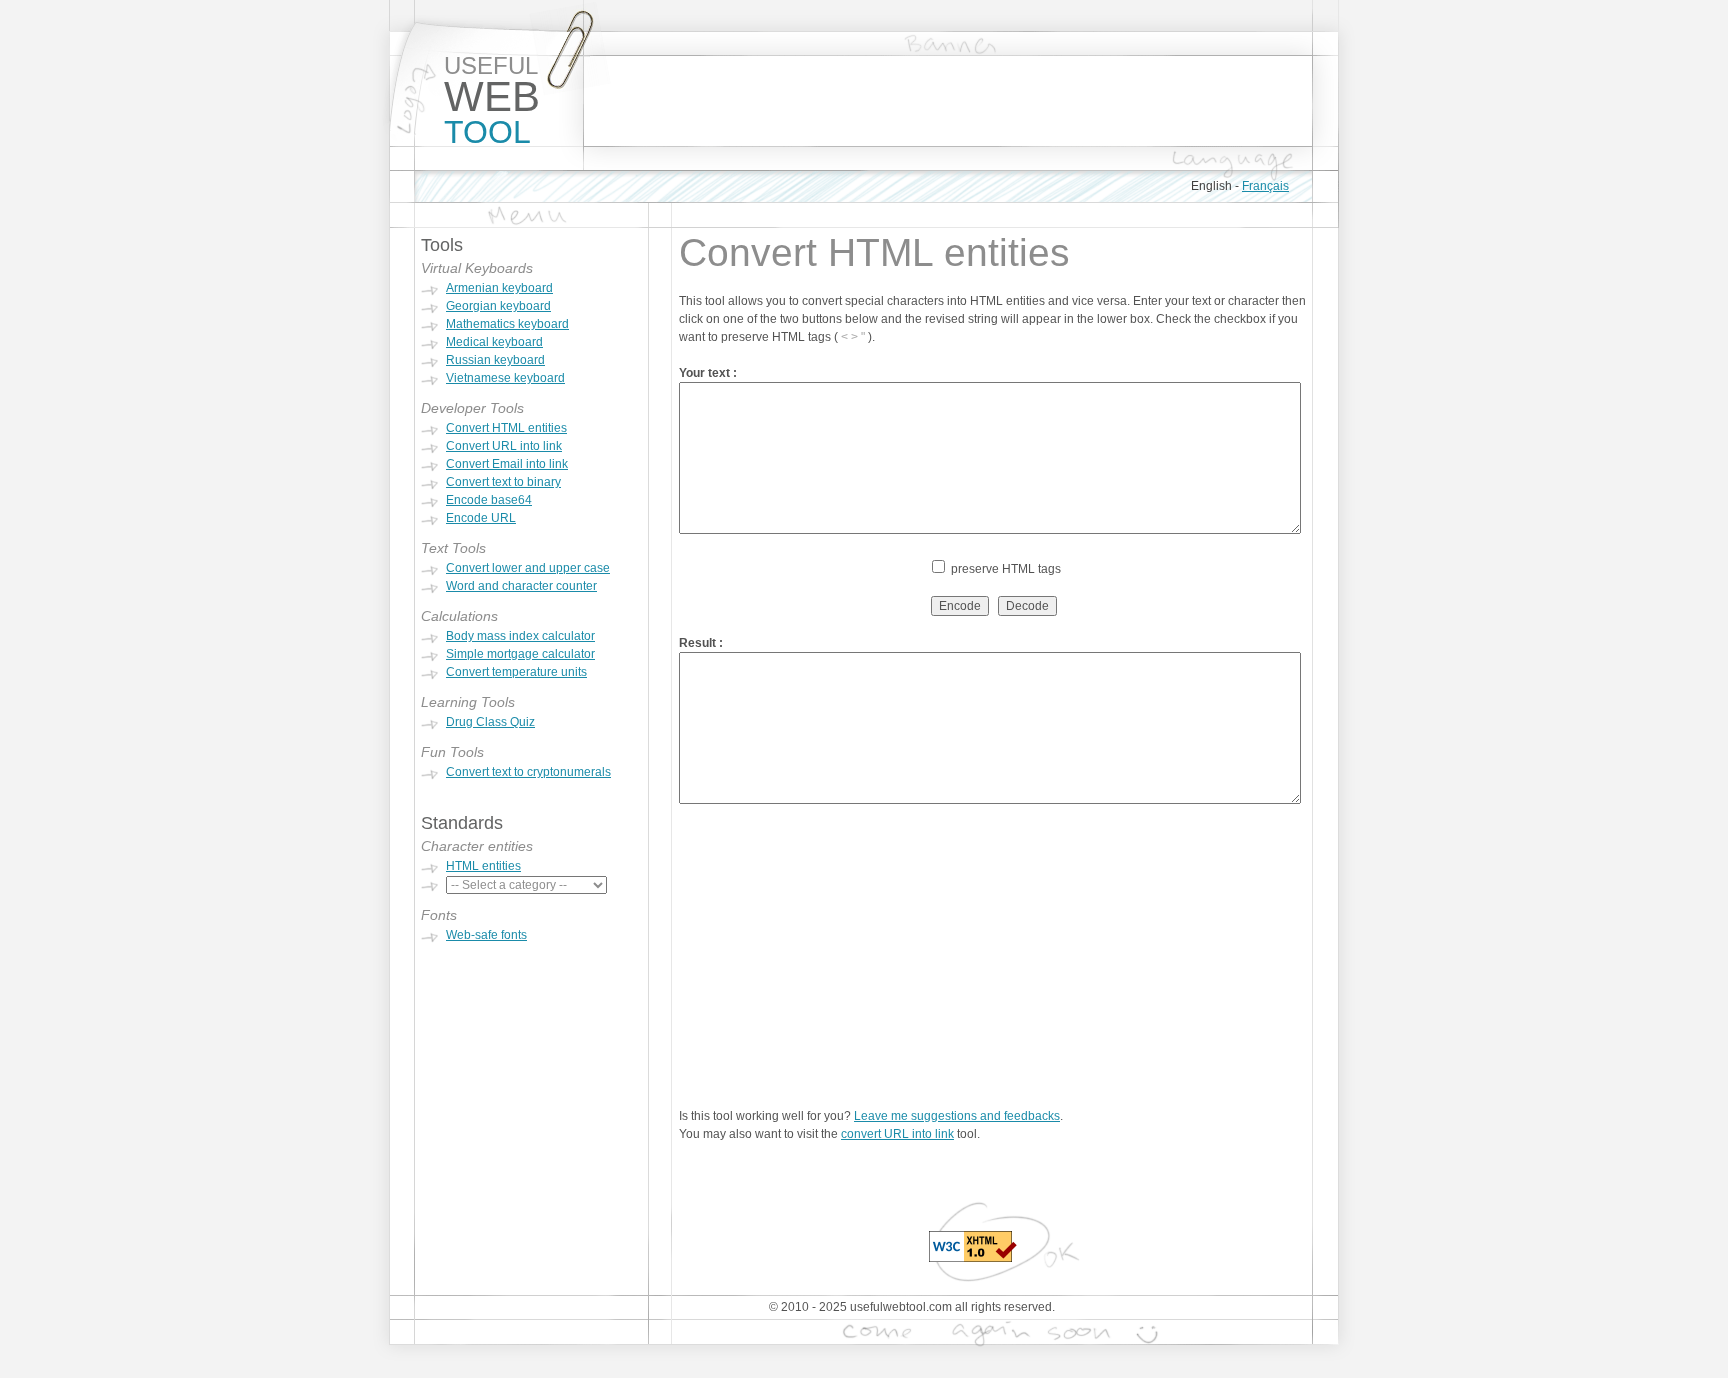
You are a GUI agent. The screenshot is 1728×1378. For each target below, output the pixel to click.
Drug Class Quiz (490, 722)
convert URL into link (897, 1134)
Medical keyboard (494, 342)
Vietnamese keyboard (505, 378)
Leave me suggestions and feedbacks (957, 1116)
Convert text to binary (503, 482)
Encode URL (481, 518)
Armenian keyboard (499, 288)
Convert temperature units (516, 672)
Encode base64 (489, 500)
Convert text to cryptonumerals (528, 772)
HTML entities (483, 866)
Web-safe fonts (486, 935)
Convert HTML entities (506, 428)
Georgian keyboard (498, 306)
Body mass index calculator (520, 636)
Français (1265, 186)
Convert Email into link (507, 464)
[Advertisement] (948, 101)
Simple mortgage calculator (520, 654)
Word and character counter (521, 586)
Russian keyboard (495, 360)
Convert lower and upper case (528, 568)
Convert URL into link (504, 446)
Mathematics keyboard (507, 324)
